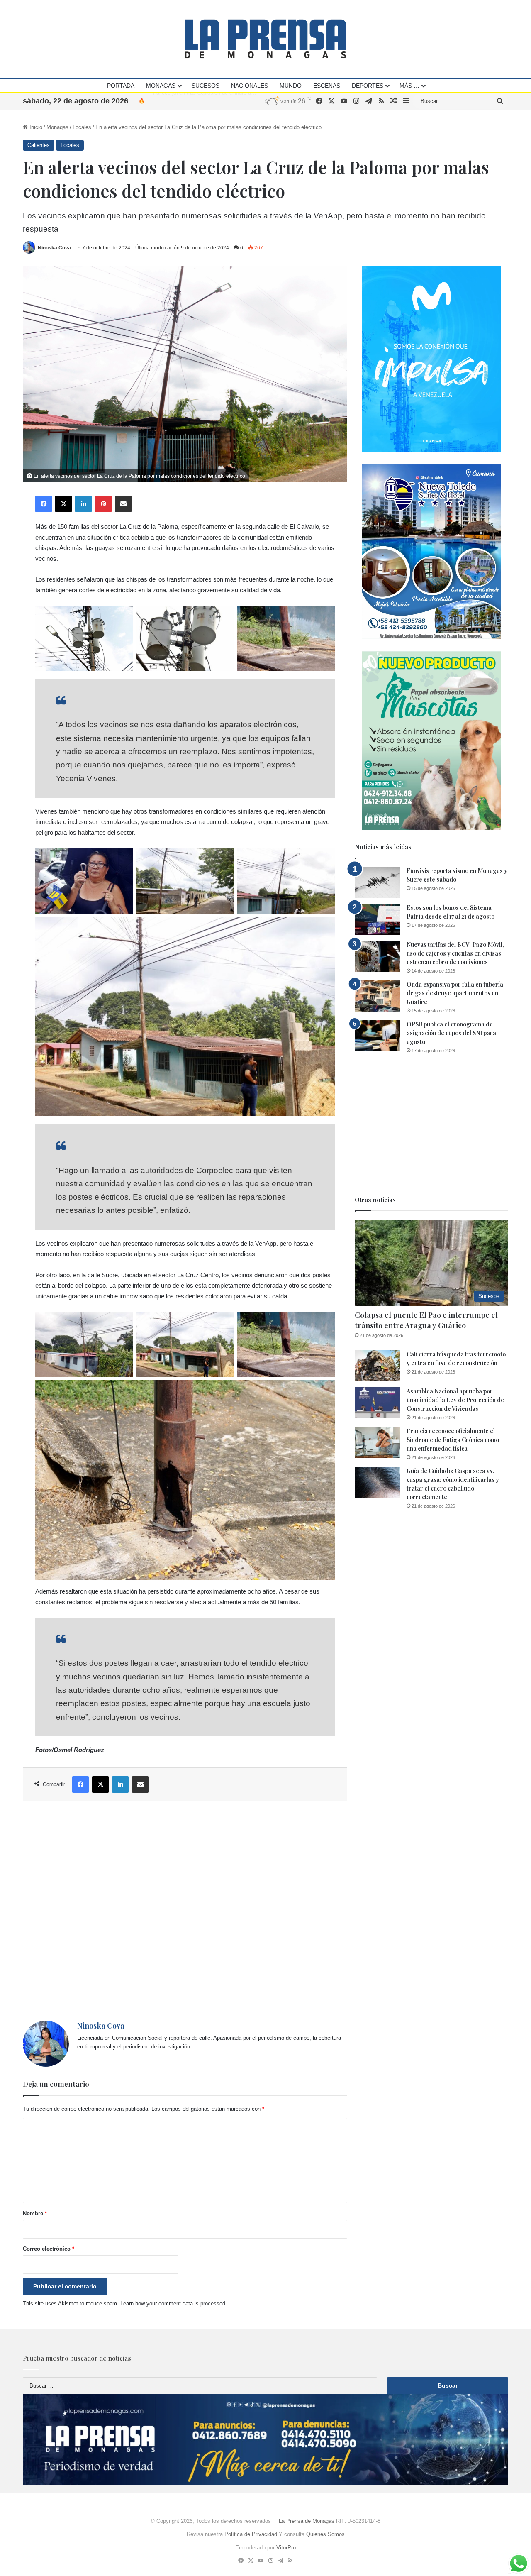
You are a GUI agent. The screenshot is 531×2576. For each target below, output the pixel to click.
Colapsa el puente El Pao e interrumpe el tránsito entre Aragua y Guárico (426, 1320)
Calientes (39, 145)
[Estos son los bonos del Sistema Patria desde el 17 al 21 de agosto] (378, 919)
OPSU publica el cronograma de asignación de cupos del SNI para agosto (451, 1033)
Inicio (35, 127)
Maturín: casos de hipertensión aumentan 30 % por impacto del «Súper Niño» (246, 101)
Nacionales (250, 86)
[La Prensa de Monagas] (265, 39)
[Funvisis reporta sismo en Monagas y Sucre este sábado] (378, 882)
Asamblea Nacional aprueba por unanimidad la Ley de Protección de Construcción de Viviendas (455, 1400)
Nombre (35, 2213)
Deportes (368, 86)
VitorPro (286, 2548)
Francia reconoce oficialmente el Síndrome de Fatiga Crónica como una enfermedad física (453, 1440)
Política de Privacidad (251, 2534)
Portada (121, 86)
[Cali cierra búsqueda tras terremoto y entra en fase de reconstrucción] (378, 1366)
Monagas (161, 86)
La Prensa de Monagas (307, 2521)
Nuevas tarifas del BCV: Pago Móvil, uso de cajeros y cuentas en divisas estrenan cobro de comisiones (455, 953)
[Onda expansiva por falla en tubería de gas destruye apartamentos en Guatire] (378, 996)
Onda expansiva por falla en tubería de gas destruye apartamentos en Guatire (455, 993)
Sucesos (206, 86)
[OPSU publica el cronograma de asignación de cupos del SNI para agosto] (378, 1036)
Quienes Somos (325, 2534)
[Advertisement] (185, 1911)
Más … (409, 86)
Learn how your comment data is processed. (174, 2303)
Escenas (327, 86)
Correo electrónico (49, 2249)
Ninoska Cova (54, 248)
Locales (82, 127)
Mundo (291, 86)
